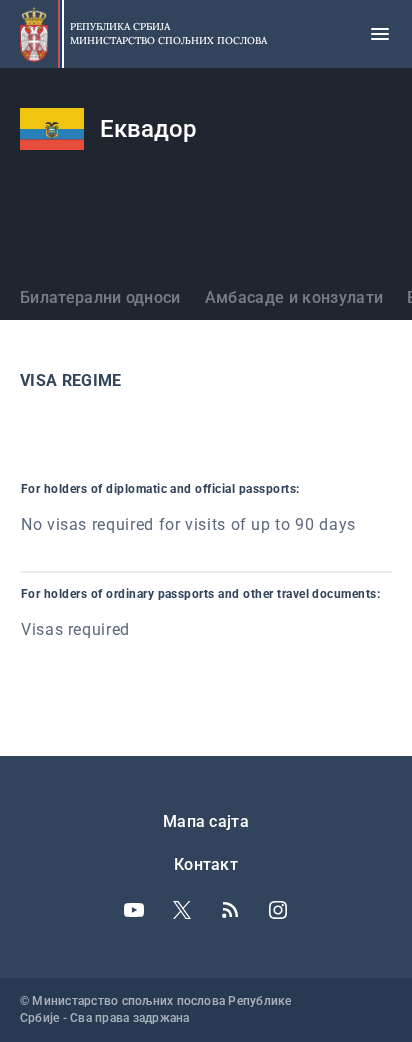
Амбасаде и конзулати (294, 297)
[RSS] (230, 910)
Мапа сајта (206, 821)
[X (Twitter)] (182, 910)
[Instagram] (278, 910)
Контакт (206, 864)
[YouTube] (134, 910)
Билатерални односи (100, 297)
